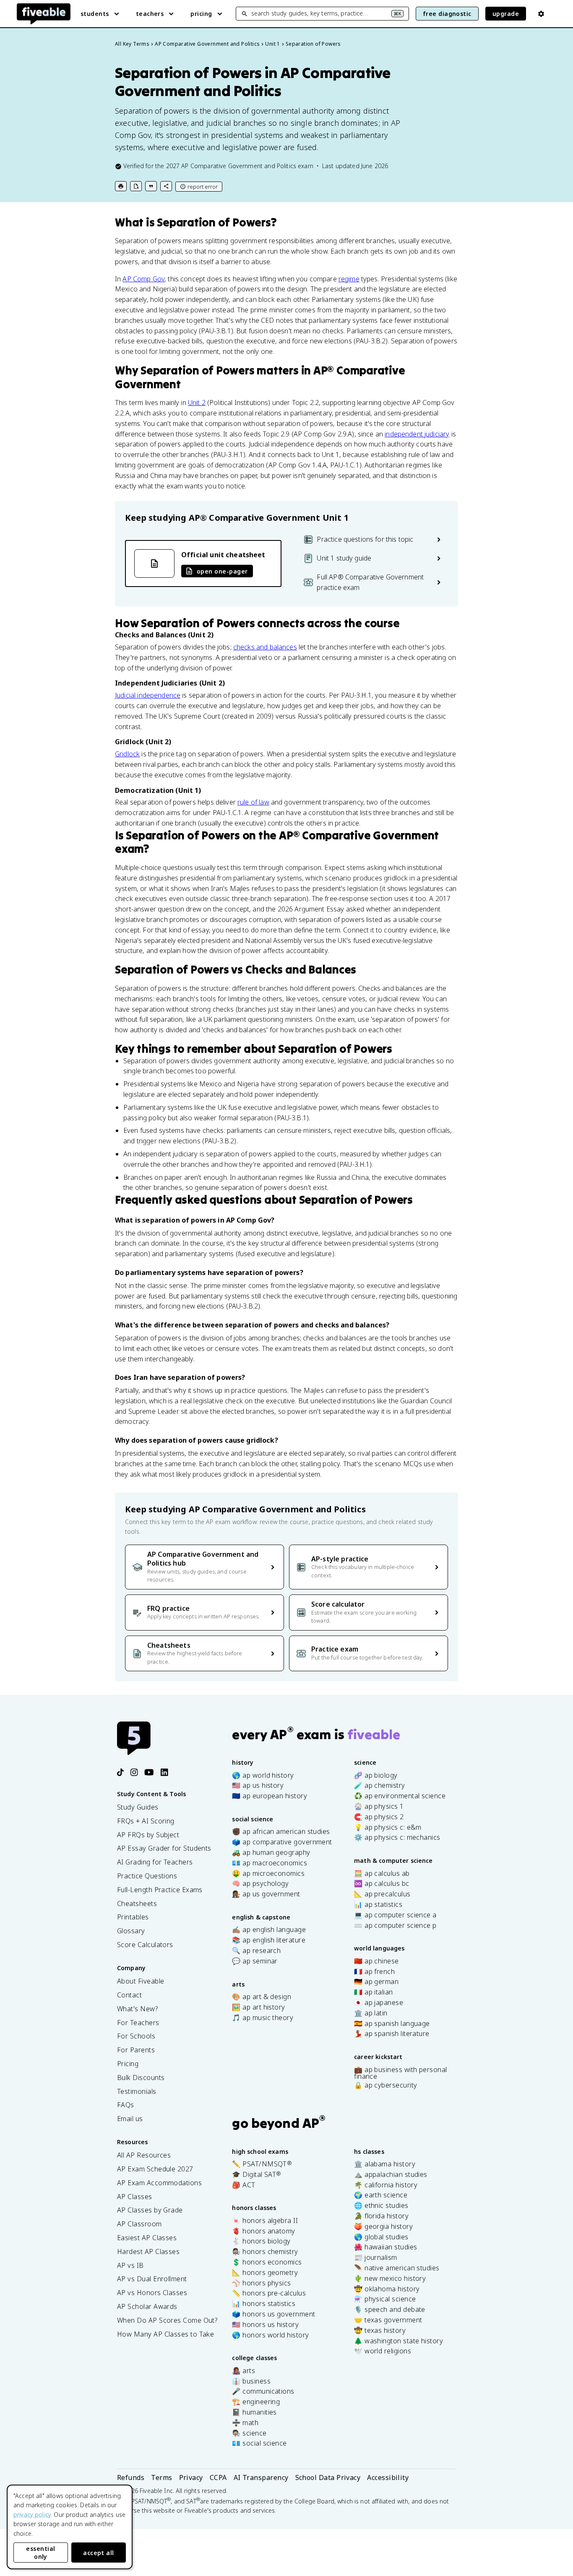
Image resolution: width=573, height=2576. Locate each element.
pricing (201, 14)
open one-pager (222, 571)
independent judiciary (417, 434)
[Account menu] (541, 14)
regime (349, 279)
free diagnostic (447, 14)
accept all (99, 2553)
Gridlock (127, 754)
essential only (40, 2553)
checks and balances (265, 647)
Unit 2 (197, 402)
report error (203, 187)
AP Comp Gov (143, 279)
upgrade (506, 14)
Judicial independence (148, 695)
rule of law (253, 802)
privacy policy (32, 2515)
